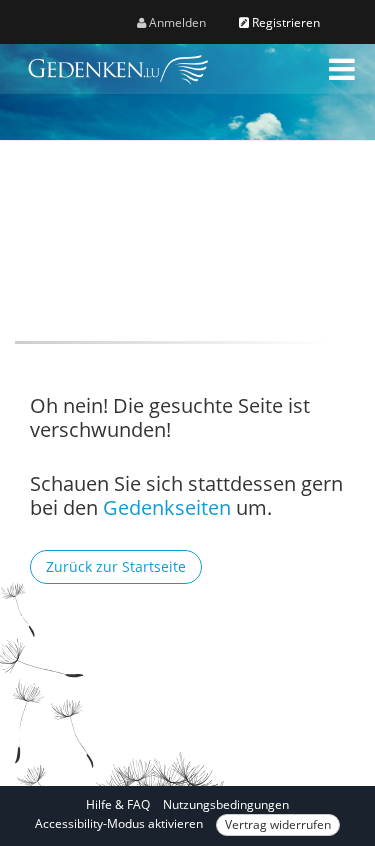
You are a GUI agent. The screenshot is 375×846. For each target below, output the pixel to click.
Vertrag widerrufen (278, 824)
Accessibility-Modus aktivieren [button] (119, 823)
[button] (342, 69)
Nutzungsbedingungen (226, 804)
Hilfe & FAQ (118, 804)
